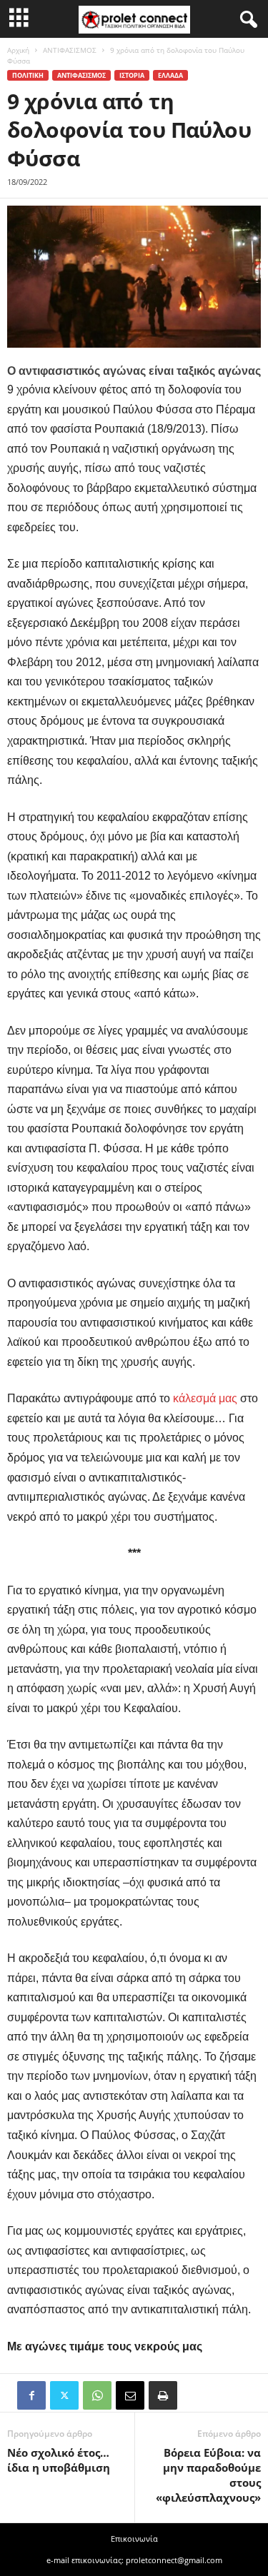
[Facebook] (31, 2395)
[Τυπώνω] (163, 2395)
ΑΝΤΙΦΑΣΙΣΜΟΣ (70, 50)
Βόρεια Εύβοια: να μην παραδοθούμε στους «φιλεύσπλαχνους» (208, 2475)
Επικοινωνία (134, 2539)
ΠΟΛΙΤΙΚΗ (28, 75)
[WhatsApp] (97, 2395)
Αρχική (18, 50)
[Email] (130, 2395)
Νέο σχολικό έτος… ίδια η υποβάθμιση (59, 2460)
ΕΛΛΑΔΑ (170, 75)
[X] (64, 2395)
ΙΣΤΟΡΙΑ (132, 75)
